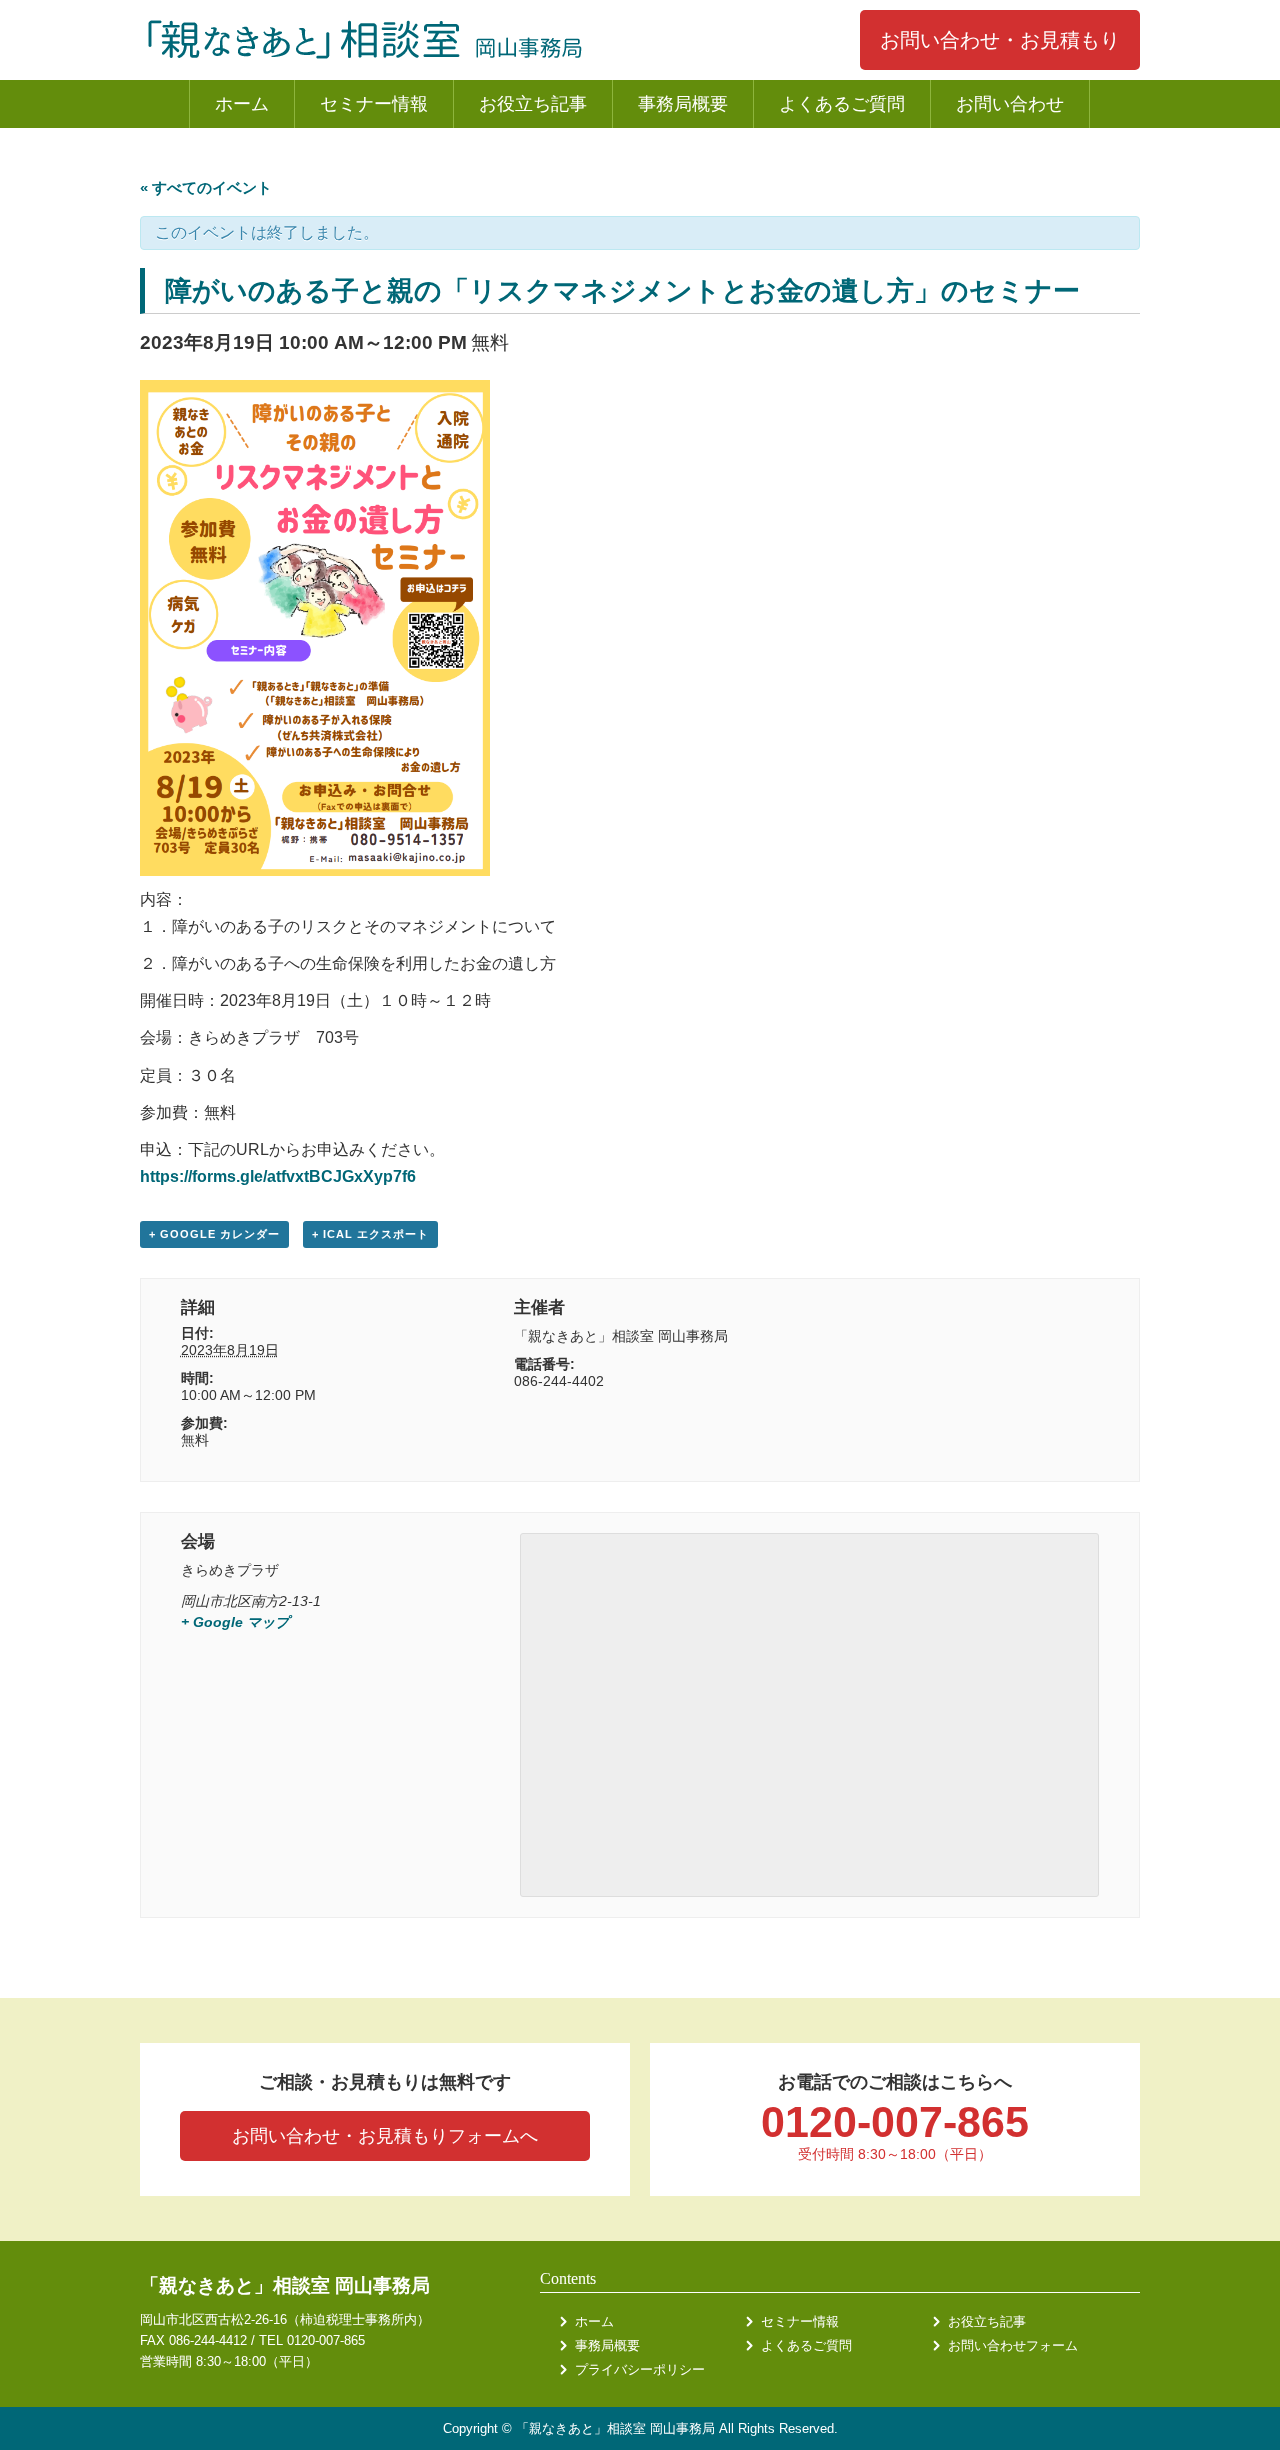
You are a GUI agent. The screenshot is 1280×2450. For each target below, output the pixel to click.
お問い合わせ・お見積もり (1000, 40)
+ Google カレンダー (214, 1234)
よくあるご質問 (842, 104)
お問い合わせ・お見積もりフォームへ (385, 2136)
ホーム (242, 104)
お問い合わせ (1010, 104)
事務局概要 (683, 104)
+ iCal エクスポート (370, 1234)
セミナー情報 (374, 104)
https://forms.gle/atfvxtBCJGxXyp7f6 (278, 1176)
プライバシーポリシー (640, 2369)
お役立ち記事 (533, 104)
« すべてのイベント (206, 187)
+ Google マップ (235, 1622)
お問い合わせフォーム (1013, 2345)
